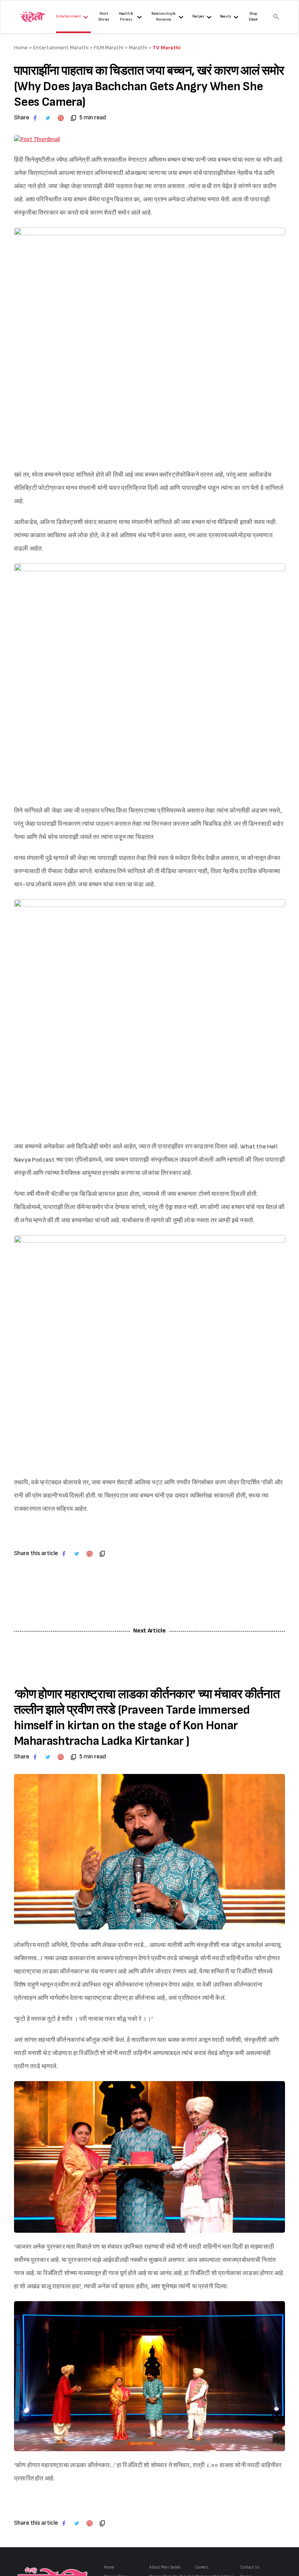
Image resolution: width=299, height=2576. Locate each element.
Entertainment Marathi (61, 48)
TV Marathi (167, 48)
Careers (202, 2567)
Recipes (198, 17)
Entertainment (69, 17)
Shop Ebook (253, 17)
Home (109, 2567)
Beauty (226, 17)
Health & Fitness (126, 17)
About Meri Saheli (165, 2567)
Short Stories (104, 17)
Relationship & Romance (164, 17)
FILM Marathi (109, 48)
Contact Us (250, 2567)
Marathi (138, 48)
